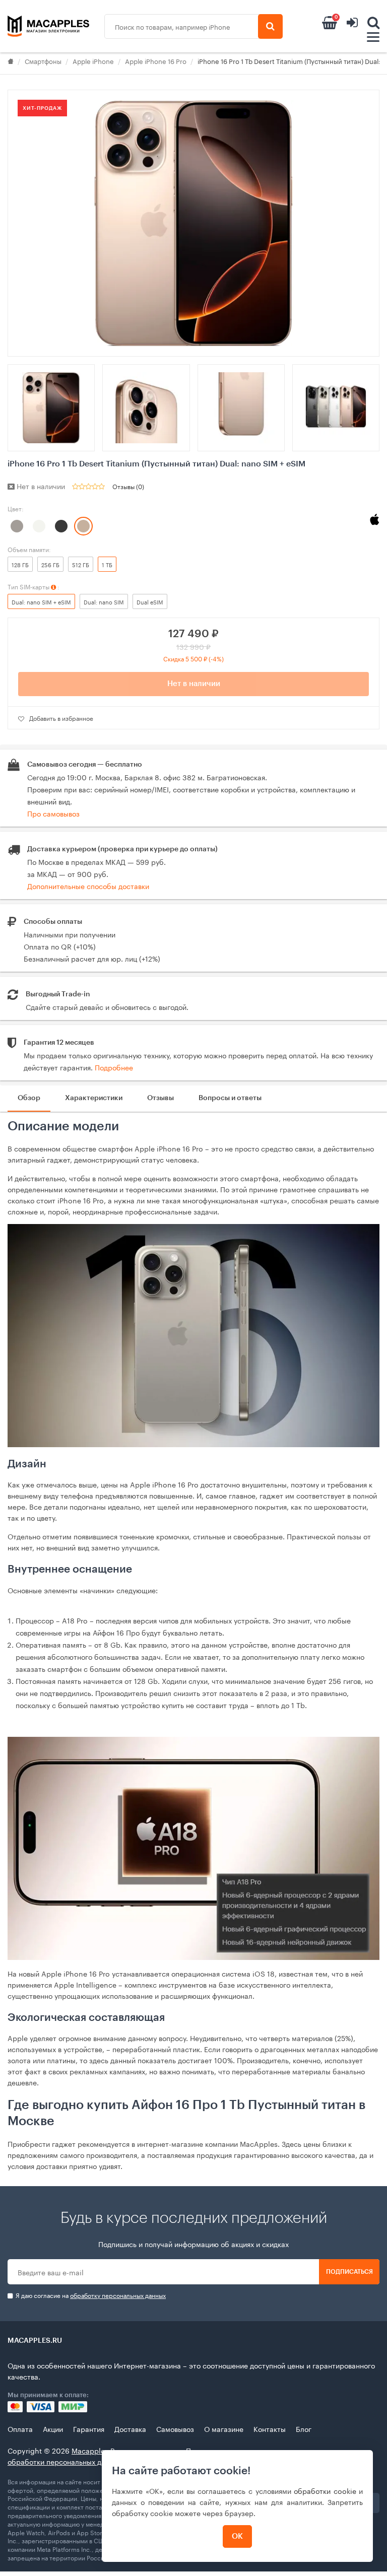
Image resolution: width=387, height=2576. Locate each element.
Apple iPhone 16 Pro (156, 60)
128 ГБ (20, 564)
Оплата (20, 2428)
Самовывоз (175, 2428)
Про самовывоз (53, 813)
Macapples (90, 2450)
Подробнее (114, 1067)
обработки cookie (325, 2490)
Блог (304, 2428)
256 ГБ (50, 564)
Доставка (130, 2428)
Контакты (270, 2428)
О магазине (224, 2428)
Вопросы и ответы (230, 1098)
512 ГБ (81, 564)
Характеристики (94, 1098)
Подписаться (349, 2272)
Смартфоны (43, 60)
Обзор (29, 1098)
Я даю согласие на (90, 2295)
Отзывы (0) (128, 486)
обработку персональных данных (118, 2295)
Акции (53, 2428)
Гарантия (89, 2428)
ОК (237, 2536)
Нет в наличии (194, 684)
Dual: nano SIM (104, 601)
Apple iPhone (93, 60)
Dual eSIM (150, 601)
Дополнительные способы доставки (88, 886)
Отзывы (160, 1098)
